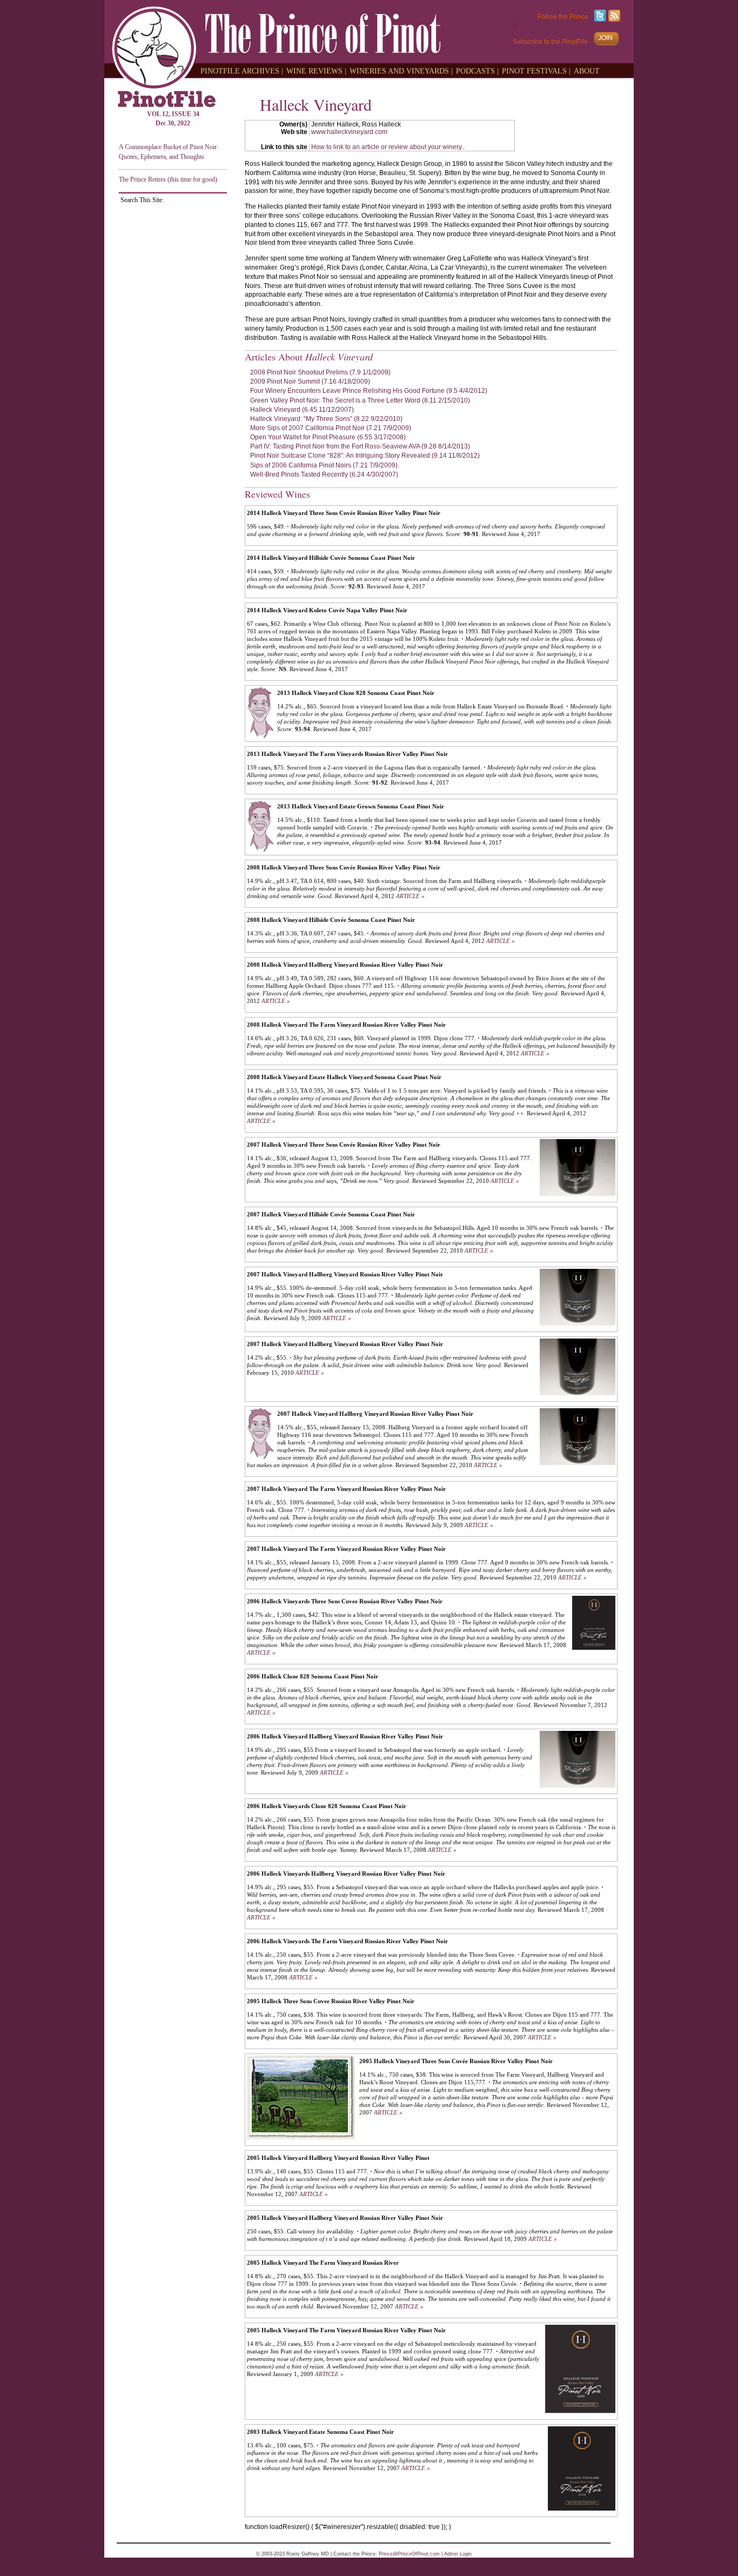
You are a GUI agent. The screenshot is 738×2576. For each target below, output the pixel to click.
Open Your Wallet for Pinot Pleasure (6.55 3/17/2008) (328, 437)
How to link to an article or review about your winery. (387, 147)
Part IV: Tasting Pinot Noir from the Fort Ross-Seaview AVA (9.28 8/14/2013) (360, 446)
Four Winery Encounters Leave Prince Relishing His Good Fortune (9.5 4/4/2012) (369, 391)
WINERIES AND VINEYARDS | (401, 71)
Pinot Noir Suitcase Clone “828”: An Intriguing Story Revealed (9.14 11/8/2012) (365, 456)
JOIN (605, 38)
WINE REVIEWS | (316, 71)
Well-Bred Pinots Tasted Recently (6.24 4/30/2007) (324, 474)
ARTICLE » (410, 896)
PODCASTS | (477, 71)
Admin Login (458, 2554)
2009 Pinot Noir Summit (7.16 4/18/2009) (310, 382)
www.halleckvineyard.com (349, 132)
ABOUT (587, 71)
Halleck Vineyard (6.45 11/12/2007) (302, 410)
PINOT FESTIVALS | (536, 71)
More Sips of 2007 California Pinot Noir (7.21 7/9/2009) (331, 428)
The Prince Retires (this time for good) (168, 179)
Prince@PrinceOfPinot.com (409, 2554)
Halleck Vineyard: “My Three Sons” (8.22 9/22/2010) (326, 419)
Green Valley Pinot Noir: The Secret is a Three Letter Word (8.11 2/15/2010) (360, 400)
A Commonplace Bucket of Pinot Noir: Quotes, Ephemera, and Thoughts (169, 152)
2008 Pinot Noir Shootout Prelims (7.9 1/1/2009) (320, 372)
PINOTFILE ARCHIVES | (242, 71)
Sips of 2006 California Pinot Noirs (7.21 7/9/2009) (324, 465)
